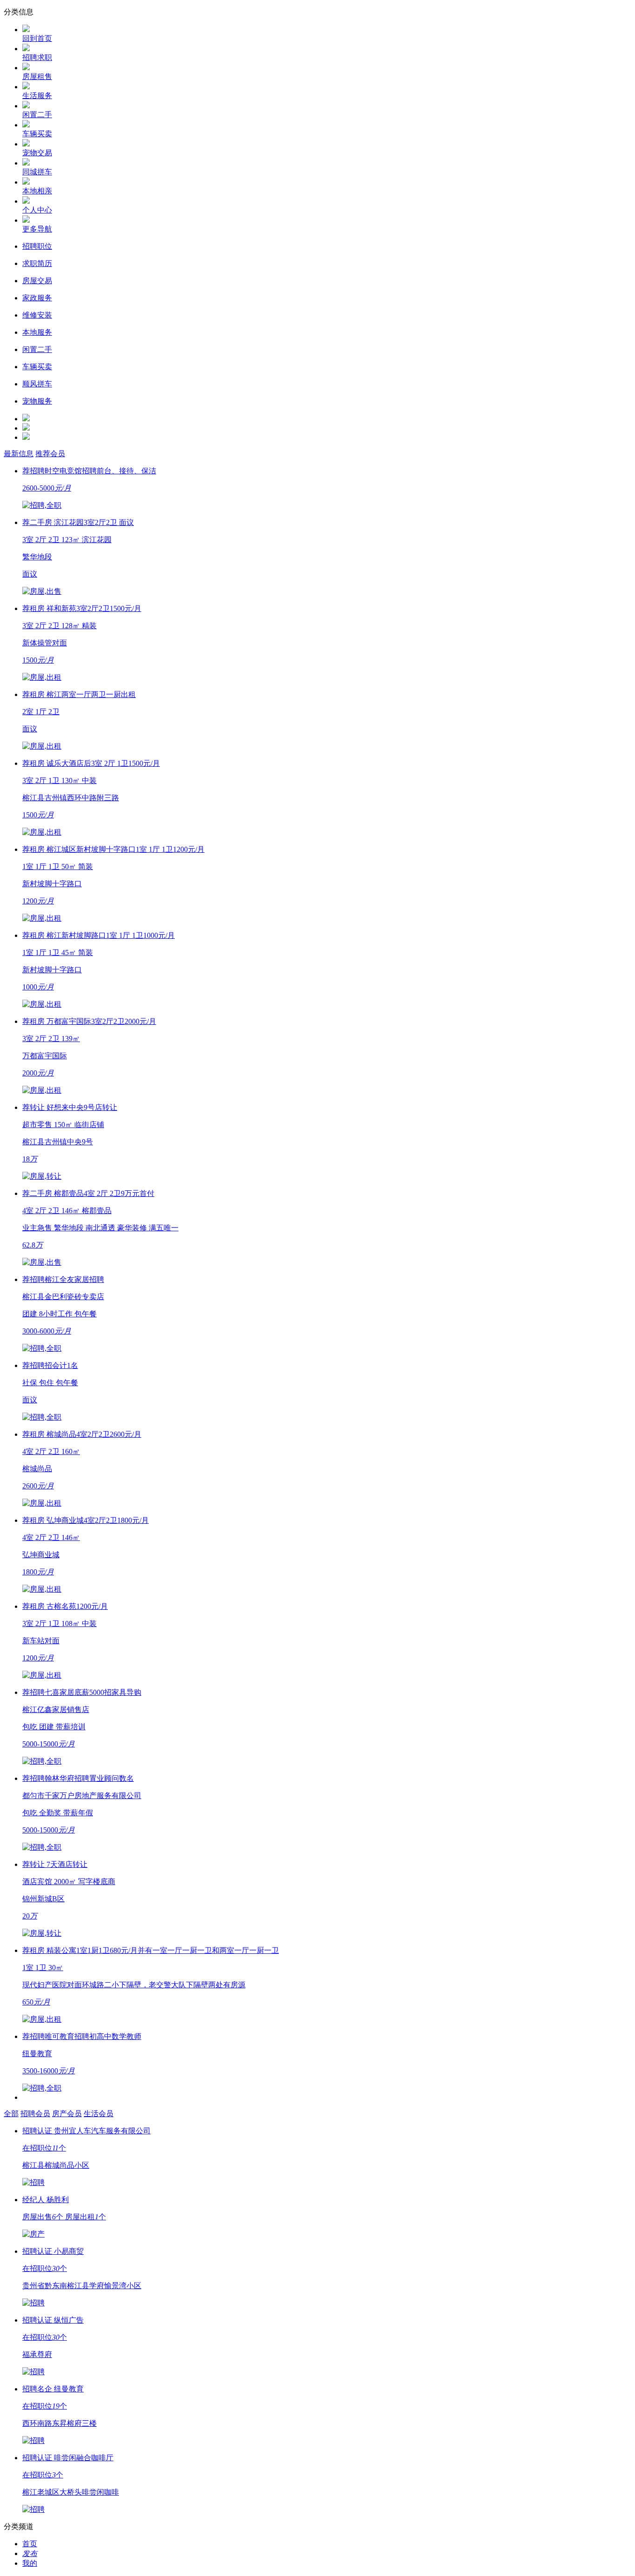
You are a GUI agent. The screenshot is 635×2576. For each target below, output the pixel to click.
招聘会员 (35, 2114)
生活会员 (99, 2114)
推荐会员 (50, 454)
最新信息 (19, 454)
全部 (11, 2114)
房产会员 (67, 2114)
